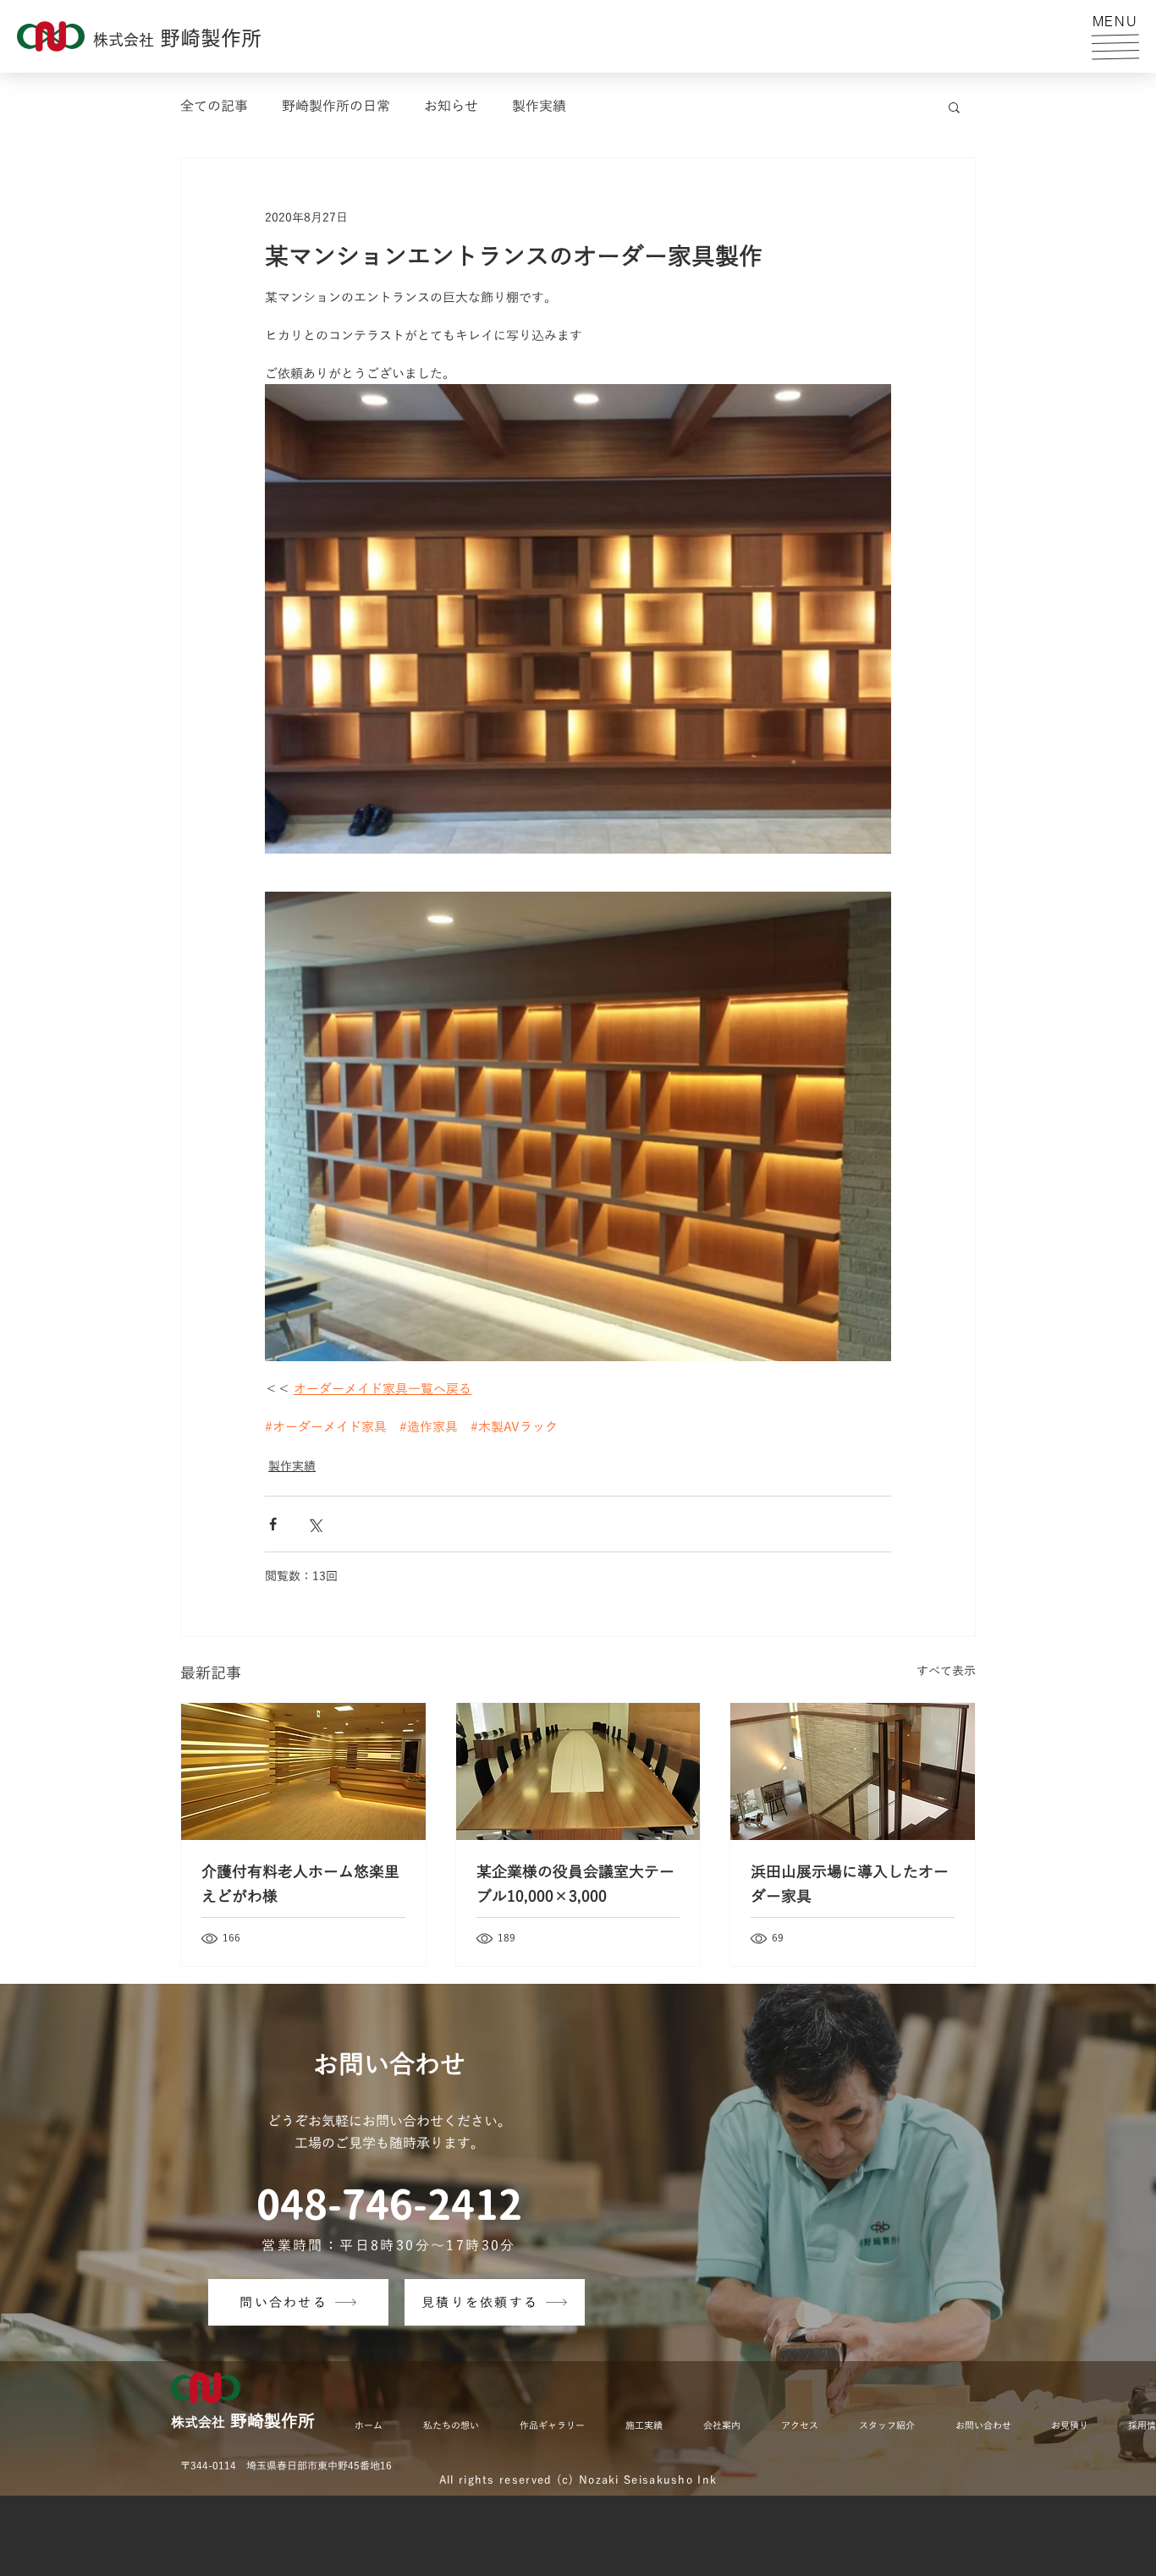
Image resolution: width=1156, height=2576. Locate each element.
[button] (1115, 47)
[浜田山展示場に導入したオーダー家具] (853, 1771)
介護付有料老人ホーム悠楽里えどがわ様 (300, 1884)
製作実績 (539, 107)
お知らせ (451, 107)
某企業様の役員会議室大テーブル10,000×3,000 (575, 1884)
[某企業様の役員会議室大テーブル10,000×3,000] (578, 1771)
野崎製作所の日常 (336, 107)
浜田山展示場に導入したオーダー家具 (850, 1884)
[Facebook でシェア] (273, 1524)
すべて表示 (946, 1671)
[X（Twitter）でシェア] (314, 1524)
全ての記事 (214, 107)
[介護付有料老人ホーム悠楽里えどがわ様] (303, 1771)
